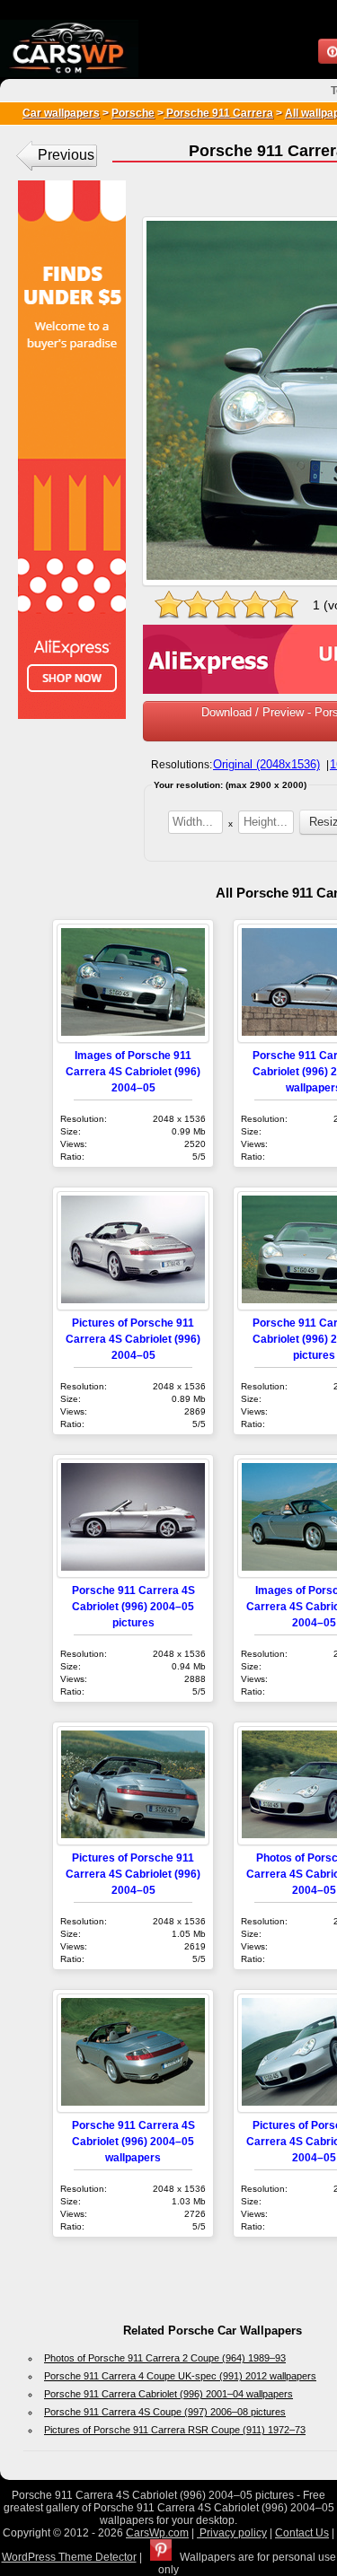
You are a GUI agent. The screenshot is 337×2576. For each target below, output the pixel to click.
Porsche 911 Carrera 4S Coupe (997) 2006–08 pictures (165, 2412)
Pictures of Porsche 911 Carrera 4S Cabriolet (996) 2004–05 (133, 1339)
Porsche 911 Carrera (218, 113)
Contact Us (302, 2533)
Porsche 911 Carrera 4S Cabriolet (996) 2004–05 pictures (133, 1606)
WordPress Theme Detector (69, 2557)
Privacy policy (232, 2533)
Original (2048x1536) (266, 764)
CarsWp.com (157, 2533)
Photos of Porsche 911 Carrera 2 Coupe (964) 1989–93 (165, 2358)
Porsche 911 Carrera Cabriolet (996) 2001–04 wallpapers (168, 2394)
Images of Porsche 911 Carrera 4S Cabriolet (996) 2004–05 (133, 1071)
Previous (66, 155)
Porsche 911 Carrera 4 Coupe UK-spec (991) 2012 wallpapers (180, 2376)
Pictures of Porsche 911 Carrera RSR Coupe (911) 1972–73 (175, 2430)
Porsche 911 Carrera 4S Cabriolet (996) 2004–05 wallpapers (133, 2141)
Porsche (133, 113)
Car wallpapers (61, 113)
